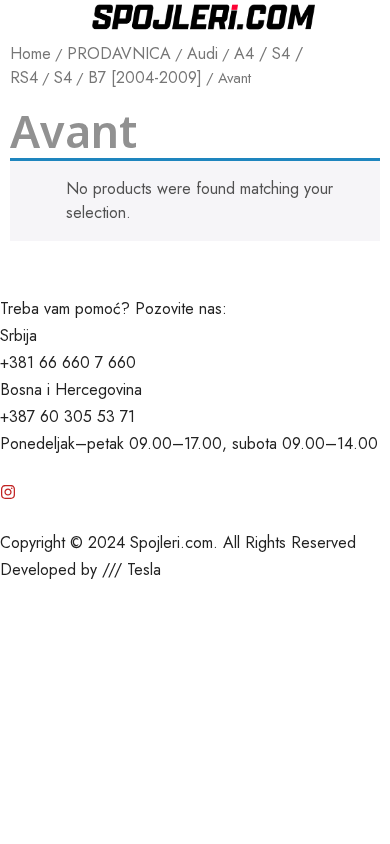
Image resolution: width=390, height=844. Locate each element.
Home (30, 53)
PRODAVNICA (119, 53)
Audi (202, 53)
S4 (63, 77)
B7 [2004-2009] (145, 77)
